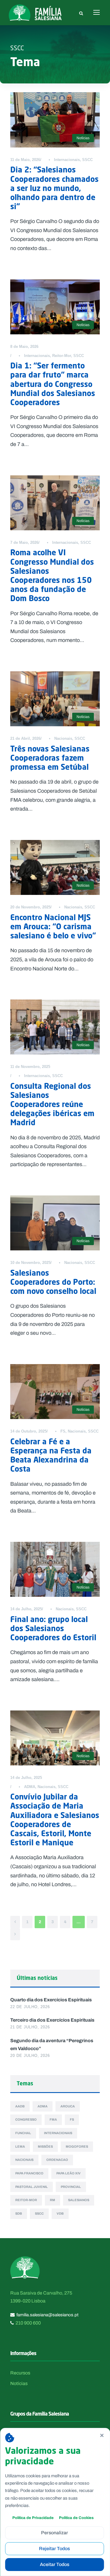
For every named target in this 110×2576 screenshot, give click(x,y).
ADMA (30, 1787)
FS (63, 1431)
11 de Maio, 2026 (25, 160)
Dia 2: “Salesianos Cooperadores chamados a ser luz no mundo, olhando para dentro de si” (54, 188)
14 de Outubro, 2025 (28, 1431)
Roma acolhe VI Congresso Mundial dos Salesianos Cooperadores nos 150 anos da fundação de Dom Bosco (52, 575)
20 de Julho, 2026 (30, 2056)
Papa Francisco (29, 2173)
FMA (53, 2119)
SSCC (87, 160)
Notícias (83, 138)
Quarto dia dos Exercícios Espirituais (51, 2000)
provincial (71, 2187)
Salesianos (79, 2200)
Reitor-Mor (62, 356)
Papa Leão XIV (68, 2173)
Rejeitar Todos (54, 2549)
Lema (20, 2146)
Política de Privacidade (33, 2518)
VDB (60, 2213)
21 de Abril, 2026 (25, 738)
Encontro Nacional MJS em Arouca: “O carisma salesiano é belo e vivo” (53, 926)
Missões (45, 2146)
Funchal (23, 2133)
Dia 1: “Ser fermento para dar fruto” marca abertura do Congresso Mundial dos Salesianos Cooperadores (53, 384)
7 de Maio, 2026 (24, 542)
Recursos (20, 2373)
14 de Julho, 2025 (26, 1609)
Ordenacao (57, 2160)
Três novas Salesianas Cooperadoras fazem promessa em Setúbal (50, 758)
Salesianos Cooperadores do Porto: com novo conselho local (53, 1282)
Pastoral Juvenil (32, 2187)
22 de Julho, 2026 (30, 2007)
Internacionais (67, 160)
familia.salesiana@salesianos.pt (47, 2315)
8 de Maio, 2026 (24, 347)
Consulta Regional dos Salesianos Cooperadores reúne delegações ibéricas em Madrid (52, 1104)
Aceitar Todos (55, 2564)
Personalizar (55, 2533)
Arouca (68, 2106)
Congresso (26, 2119)
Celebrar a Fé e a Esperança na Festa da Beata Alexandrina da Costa (51, 1455)
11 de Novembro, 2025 (30, 1067)
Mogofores (77, 2146)
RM (53, 2200)
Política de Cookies (76, 2518)
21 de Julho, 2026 (30, 2027)
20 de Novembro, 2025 (30, 907)
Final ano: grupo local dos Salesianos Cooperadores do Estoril (53, 1628)
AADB (20, 2106)
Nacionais (63, 738)
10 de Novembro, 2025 (30, 1263)
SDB (19, 2213)
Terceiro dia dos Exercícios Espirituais (52, 2020)
